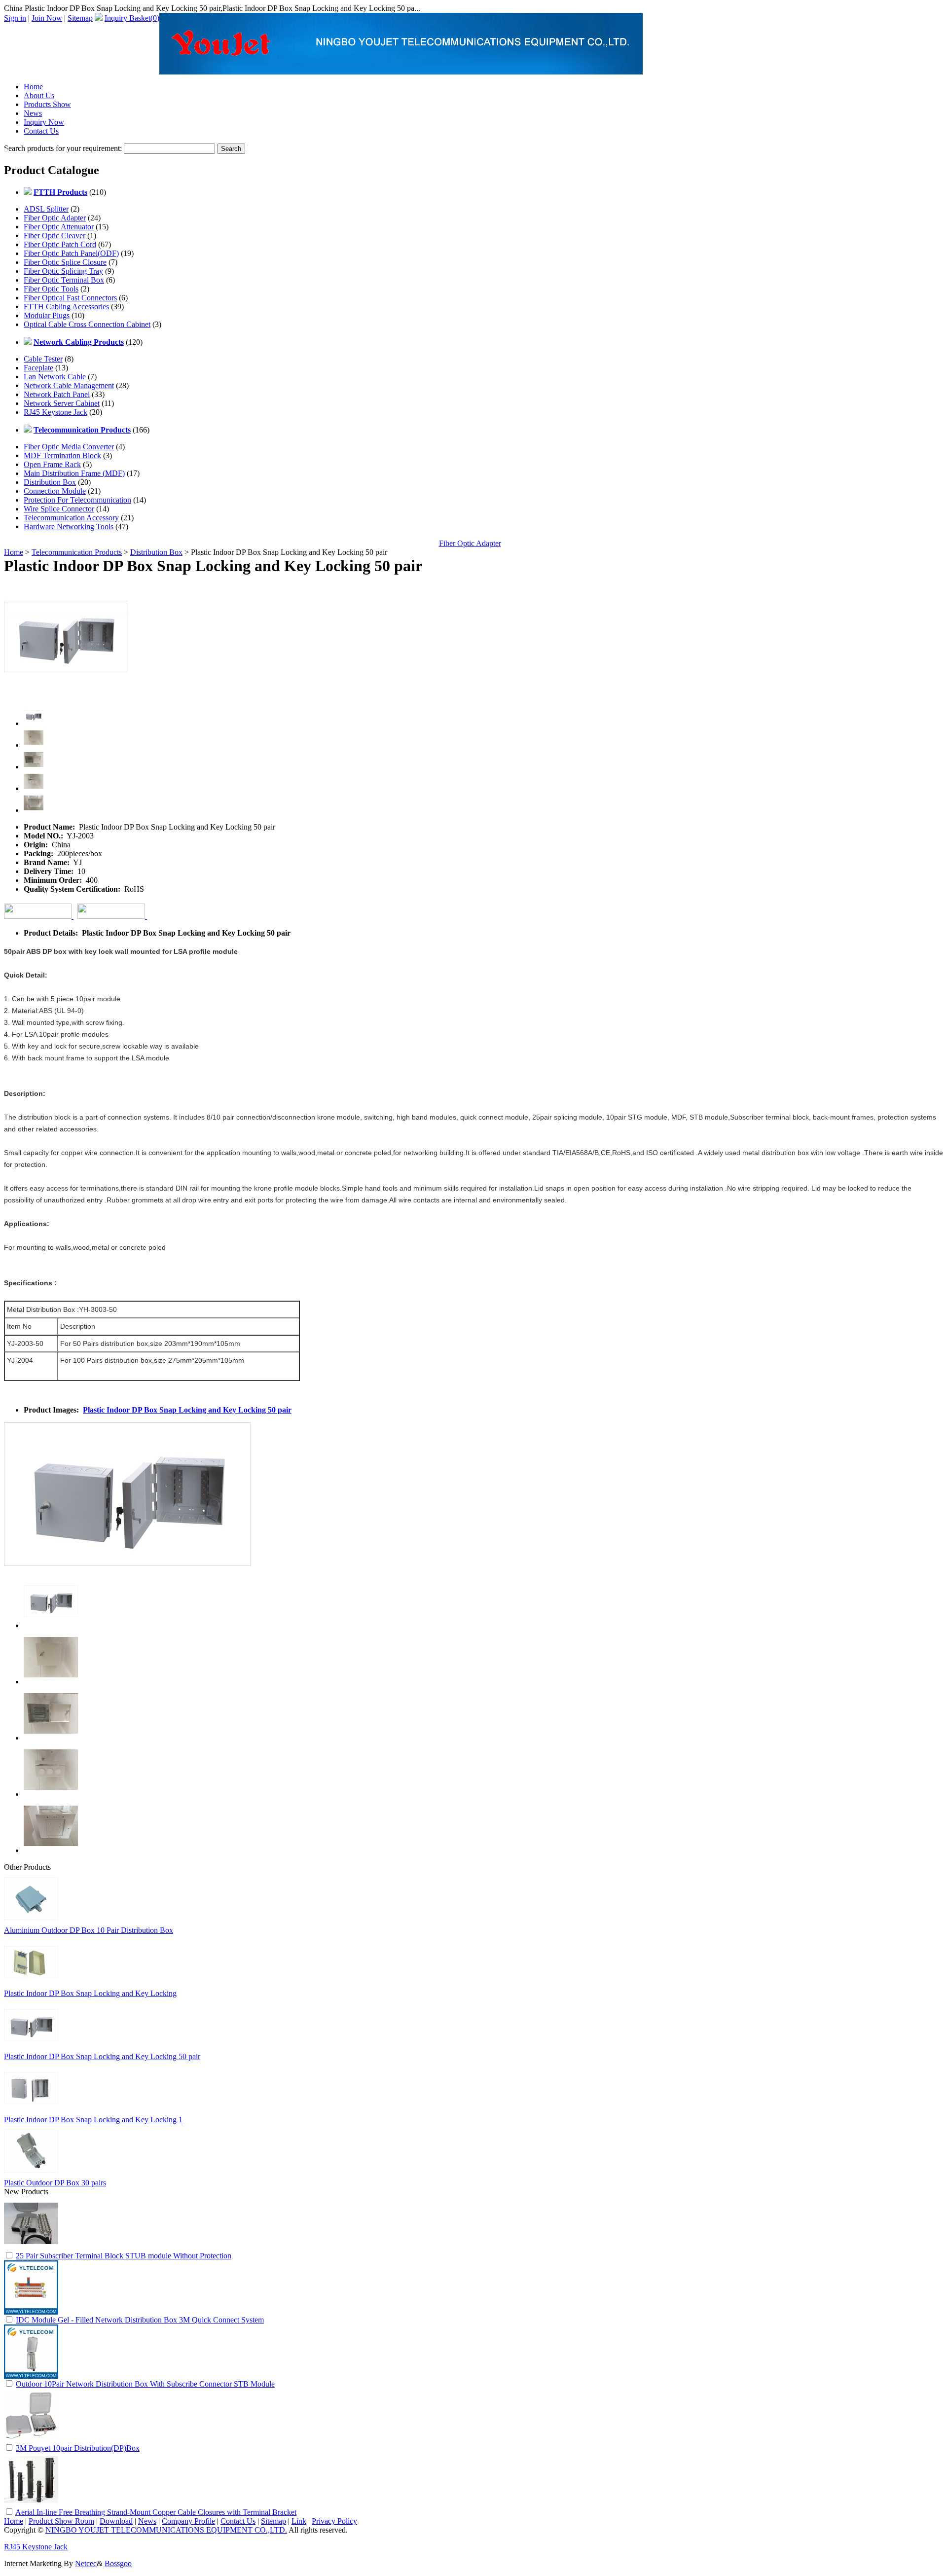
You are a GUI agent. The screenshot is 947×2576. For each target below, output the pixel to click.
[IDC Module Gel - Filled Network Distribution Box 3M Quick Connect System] (31, 2312)
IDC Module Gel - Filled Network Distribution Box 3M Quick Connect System (140, 2320)
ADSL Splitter (46, 209)
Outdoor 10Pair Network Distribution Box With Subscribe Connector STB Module (145, 2384)
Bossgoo (118, 2563)
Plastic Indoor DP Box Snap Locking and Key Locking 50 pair (187, 1410)
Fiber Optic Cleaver (55, 236)
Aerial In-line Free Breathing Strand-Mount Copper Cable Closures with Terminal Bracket (156, 2512)
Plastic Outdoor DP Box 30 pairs (55, 2183)
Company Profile (188, 2521)
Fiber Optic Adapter (55, 218)
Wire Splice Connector (59, 509)
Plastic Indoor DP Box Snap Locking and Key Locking (90, 1993)
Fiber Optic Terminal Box (64, 280)
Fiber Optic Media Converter (69, 447)
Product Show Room (61, 2521)
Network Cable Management (69, 385)
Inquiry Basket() (132, 18)
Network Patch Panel (57, 394)
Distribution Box (50, 482)
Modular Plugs (47, 315)
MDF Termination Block (62, 455)
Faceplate (38, 368)
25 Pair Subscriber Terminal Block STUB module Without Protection (124, 2256)
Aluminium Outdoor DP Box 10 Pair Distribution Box (89, 1930)
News (33, 113)
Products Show (47, 104)
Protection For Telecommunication (77, 500)
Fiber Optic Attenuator (59, 227)
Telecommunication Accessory (71, 518)
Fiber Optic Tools (51, 289)
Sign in (15, 18)
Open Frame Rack (52, 464)
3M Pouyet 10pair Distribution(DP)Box (78, 2448)
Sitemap (80, 18)
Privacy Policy (334, 2521)
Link (299, 2521)
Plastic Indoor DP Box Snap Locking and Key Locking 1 (93, 2120)
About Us (39, 95)
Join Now (47, 18)
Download (116, 2521)
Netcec (86, 2563)
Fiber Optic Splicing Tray (63, 271)
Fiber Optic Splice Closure (65, 262)
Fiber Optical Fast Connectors (70, 298)
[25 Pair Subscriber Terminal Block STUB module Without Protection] (31, 2248)
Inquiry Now (44, 122)
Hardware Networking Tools (69, 526)
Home (33, 87)
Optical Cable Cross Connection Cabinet (87, 324)
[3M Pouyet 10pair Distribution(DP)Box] (31, 2440)
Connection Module (55, 491)
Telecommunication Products (77, 552)
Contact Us (41, 131)
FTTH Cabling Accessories (66, 307)
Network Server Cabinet (62, 403)
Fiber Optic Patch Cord (60, 244)
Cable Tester (43, 359)
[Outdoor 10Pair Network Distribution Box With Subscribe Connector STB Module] (31, 2376)
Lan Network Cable (55, 377)
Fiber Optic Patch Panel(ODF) (71, 253)
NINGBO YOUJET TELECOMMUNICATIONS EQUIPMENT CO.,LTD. (166, 2530)
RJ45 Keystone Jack (55, 412)
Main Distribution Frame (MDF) (74, 473)
